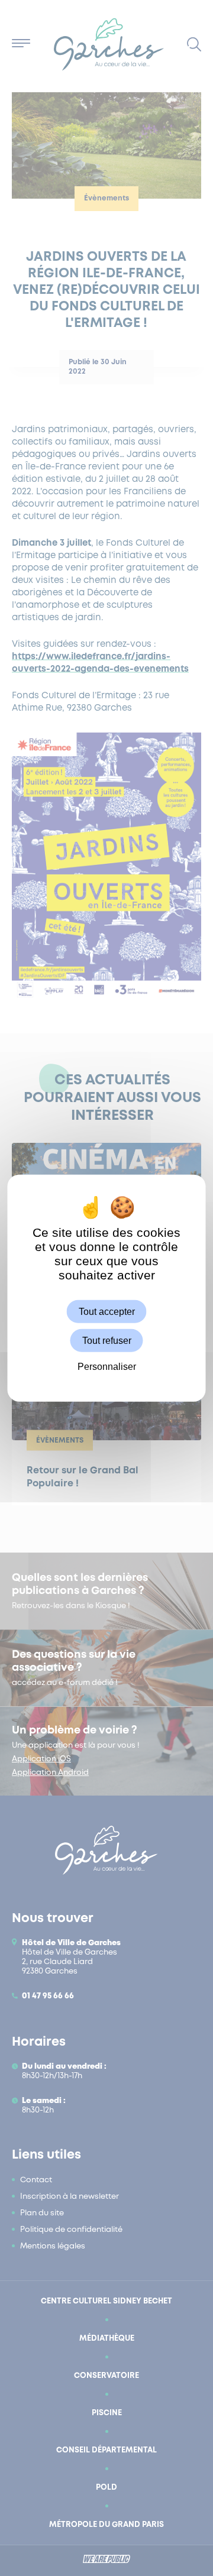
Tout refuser (107, 1340)
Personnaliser (107, 1367)
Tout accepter (107, 1311)
